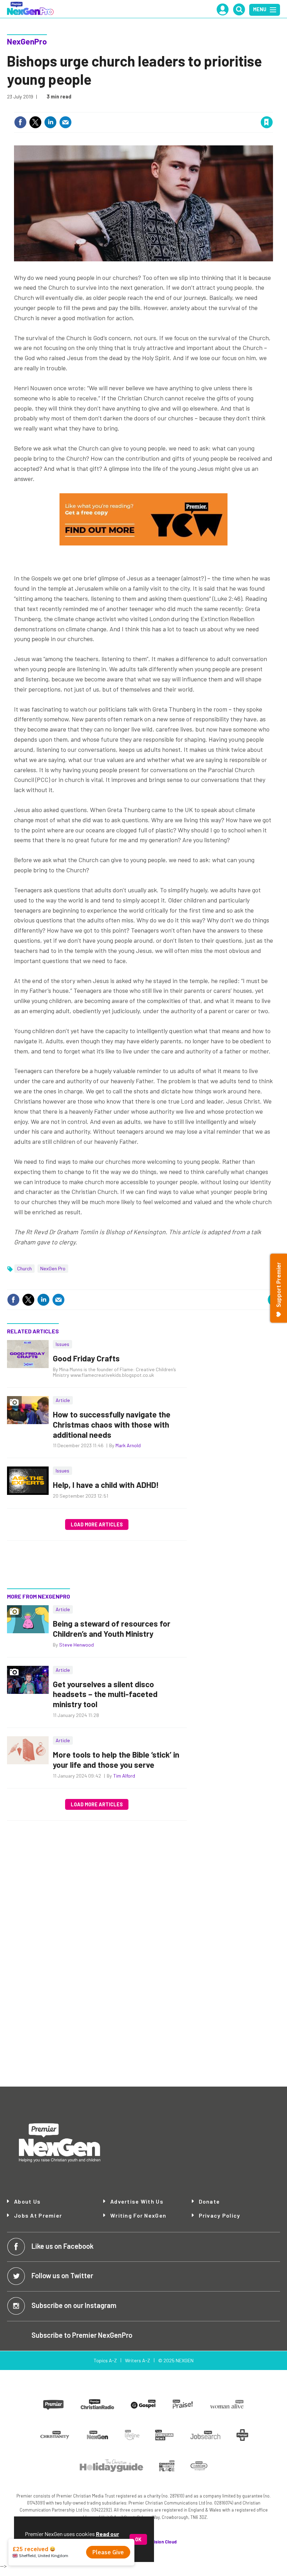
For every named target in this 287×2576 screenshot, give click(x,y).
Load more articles (97, 1524)
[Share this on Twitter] (35, 122)
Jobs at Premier (38, 2215)
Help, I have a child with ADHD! (106, 1485)
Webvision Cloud (160, 2542)
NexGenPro (27, 41)
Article (63, 1400)
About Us (27, 2201)
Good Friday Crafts (86, 1358)
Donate (209, 2201)
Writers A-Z (138, 2360)
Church (24, 1268)
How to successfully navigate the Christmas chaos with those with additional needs (112, 1424)
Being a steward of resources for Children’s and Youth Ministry (112, 1629)
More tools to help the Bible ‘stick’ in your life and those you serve (116, 1760)
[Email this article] (65, 122)
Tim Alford (124, 1776)
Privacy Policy (220, 2215)
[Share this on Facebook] (20, 122)
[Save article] (267, 122)
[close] (272, 108)
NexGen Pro (53, 1268)
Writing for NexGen (138, 2216)
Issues (62, 1344)
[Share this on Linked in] (50, 122)
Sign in (183, 108)
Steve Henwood (76, 1645)
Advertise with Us (137, 2201)
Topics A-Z (105, 2360)
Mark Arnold (128, 1445)
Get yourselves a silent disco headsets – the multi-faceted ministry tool (105, 1694)
